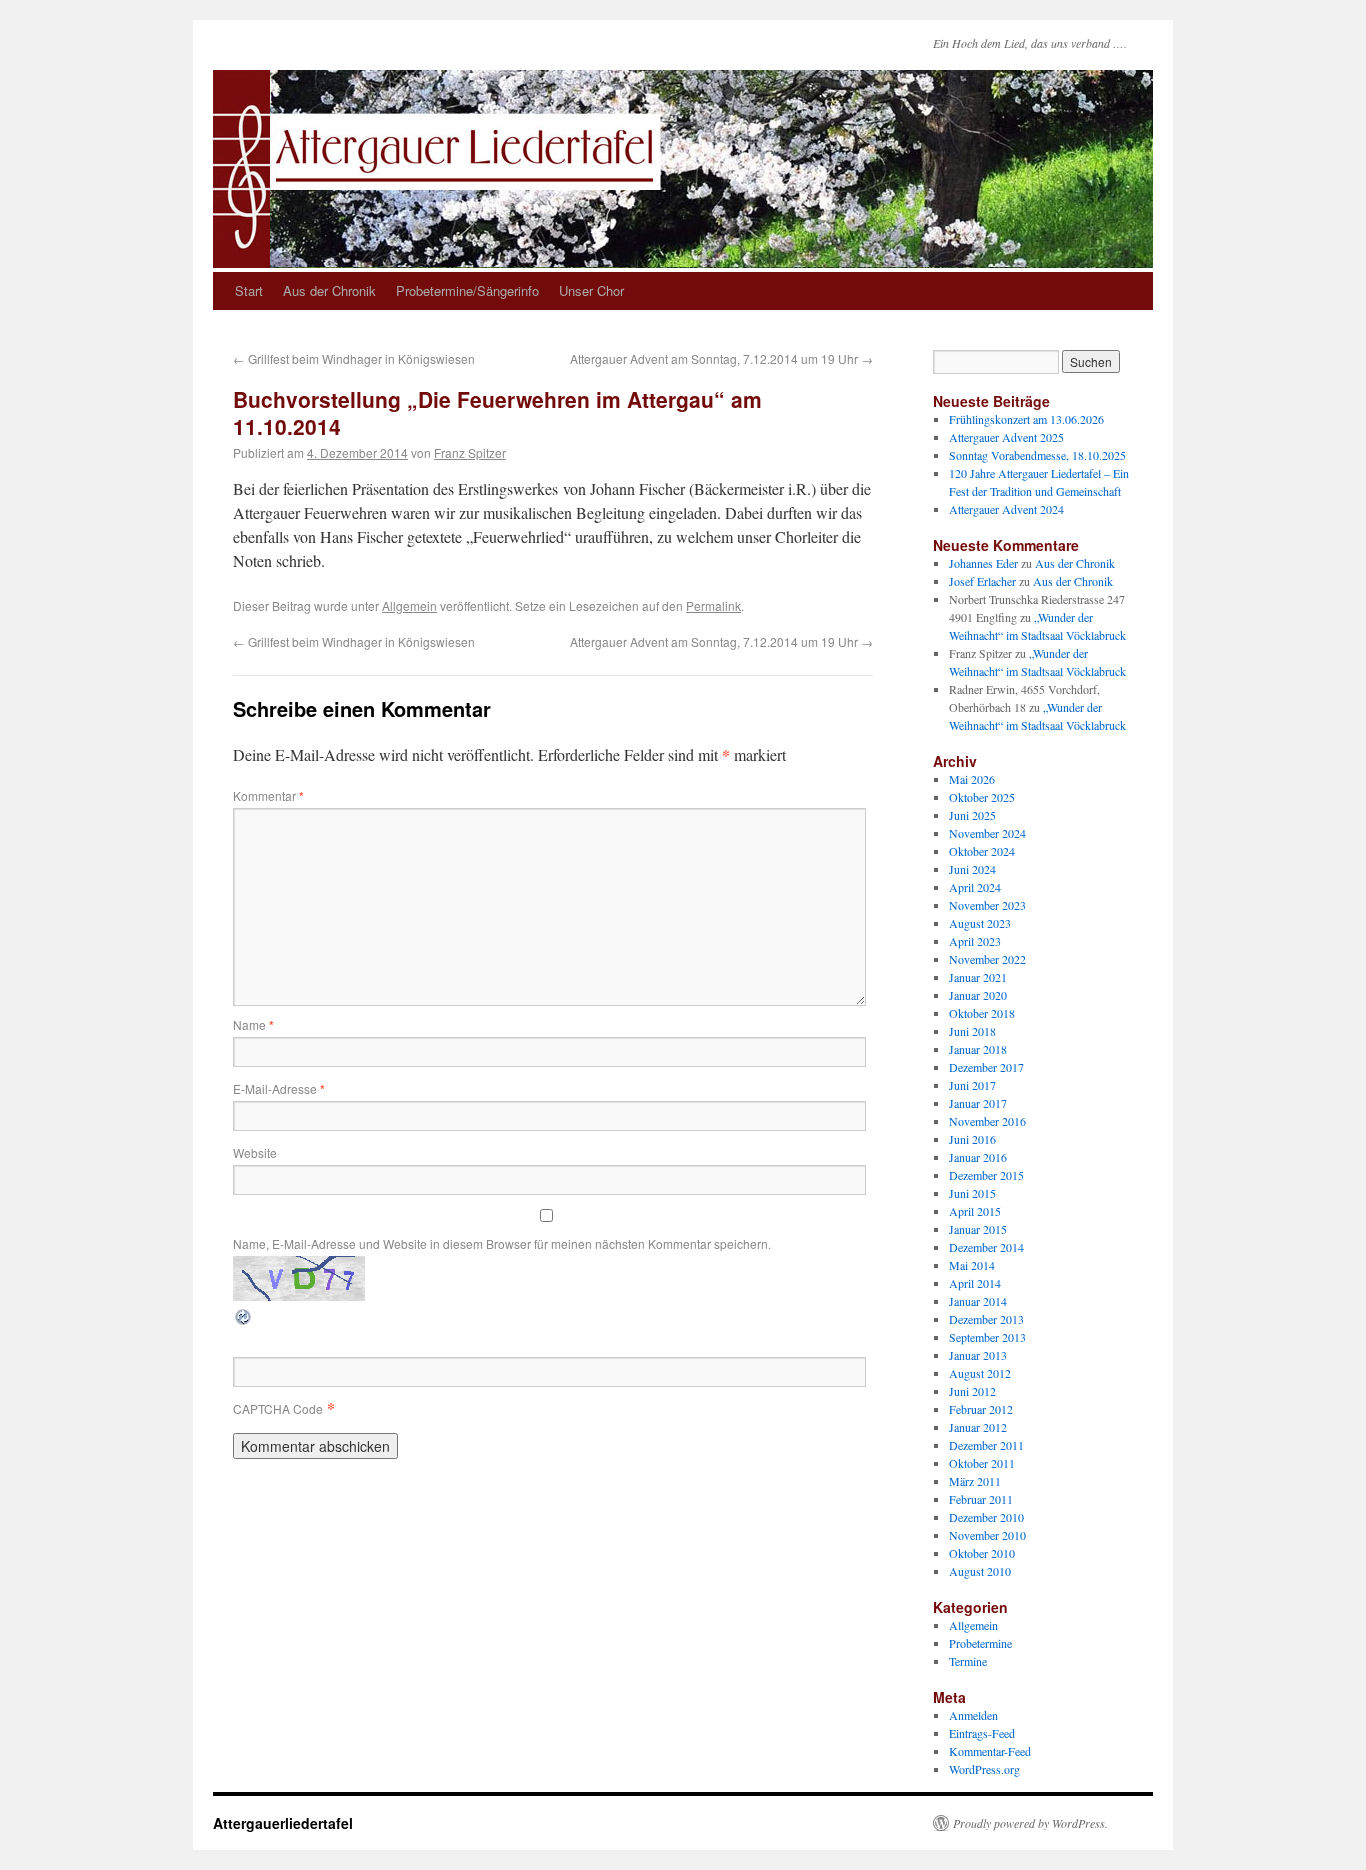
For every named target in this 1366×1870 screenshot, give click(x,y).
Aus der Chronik (329, 290)
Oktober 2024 (982, 851)
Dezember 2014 (986, 1247)
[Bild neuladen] (244, 1320)
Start (249, 290)
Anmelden (973, 1715)
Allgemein (409, 605)
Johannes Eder (983, 563)
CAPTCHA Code (278, 1408)
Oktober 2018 (982, 1013)
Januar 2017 (978, 1103)
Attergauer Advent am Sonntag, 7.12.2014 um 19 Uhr (721, 358)
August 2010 (980, 1571)
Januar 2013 (978, 1355)
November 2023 (987, 905)
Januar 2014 (978, 1301)
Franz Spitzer (470, 452)
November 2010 (987, 1535)
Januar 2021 (978, 977)
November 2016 (987, 1121)
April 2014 (975, 1283)
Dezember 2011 (986, 1445)
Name (253, 1024)
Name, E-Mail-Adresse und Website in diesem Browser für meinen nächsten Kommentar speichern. (502, 1243)
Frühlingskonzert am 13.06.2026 (1026, 419)
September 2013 (987, 1337)
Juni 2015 (972, 1193)
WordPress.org (984, 1769)
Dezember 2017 (986, 1067)
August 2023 (980, 923)
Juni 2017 (972, 1085)
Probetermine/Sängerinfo (467, 290)
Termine (968, 1661)
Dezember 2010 (986, 1517)
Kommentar (268, 795)
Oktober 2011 (982, 1463)
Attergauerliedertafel (283, 1823)
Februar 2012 (981, 1409)
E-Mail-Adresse (279, 1088)
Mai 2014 (972, 1265)
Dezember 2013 (986, 1319)
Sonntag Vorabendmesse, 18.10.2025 (1037, 455)
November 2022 (987, 959)
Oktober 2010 (982, 1553)
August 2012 (980, 1373)
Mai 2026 (972, 779)
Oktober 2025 (982, 797)
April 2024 (975, 887)
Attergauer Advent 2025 (1006, 437)
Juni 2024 (972, 869)
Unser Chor (591, 290)
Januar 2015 (978, 1229)
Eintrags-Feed (982, 1733)
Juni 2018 (972, 1031)
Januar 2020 (978, 995)
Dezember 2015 (986, 1175)
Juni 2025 (972, 815)
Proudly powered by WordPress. (1030, 1823)
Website (255, 1152)
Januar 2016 (978, 1157)
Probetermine (980, 1643)
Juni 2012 (972, 1391)
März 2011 (975, 1481)
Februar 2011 (981, 1499)
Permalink (713, 605)
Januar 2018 (978, 1049)
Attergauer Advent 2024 (1006, 509)
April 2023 (975, 941)
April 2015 (975, 1211)
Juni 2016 (972, 1139)
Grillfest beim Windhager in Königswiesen (354, 358)
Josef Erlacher (982, 581)
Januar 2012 (978, 1427)
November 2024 (987, 833)
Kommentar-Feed (990, 1751)
